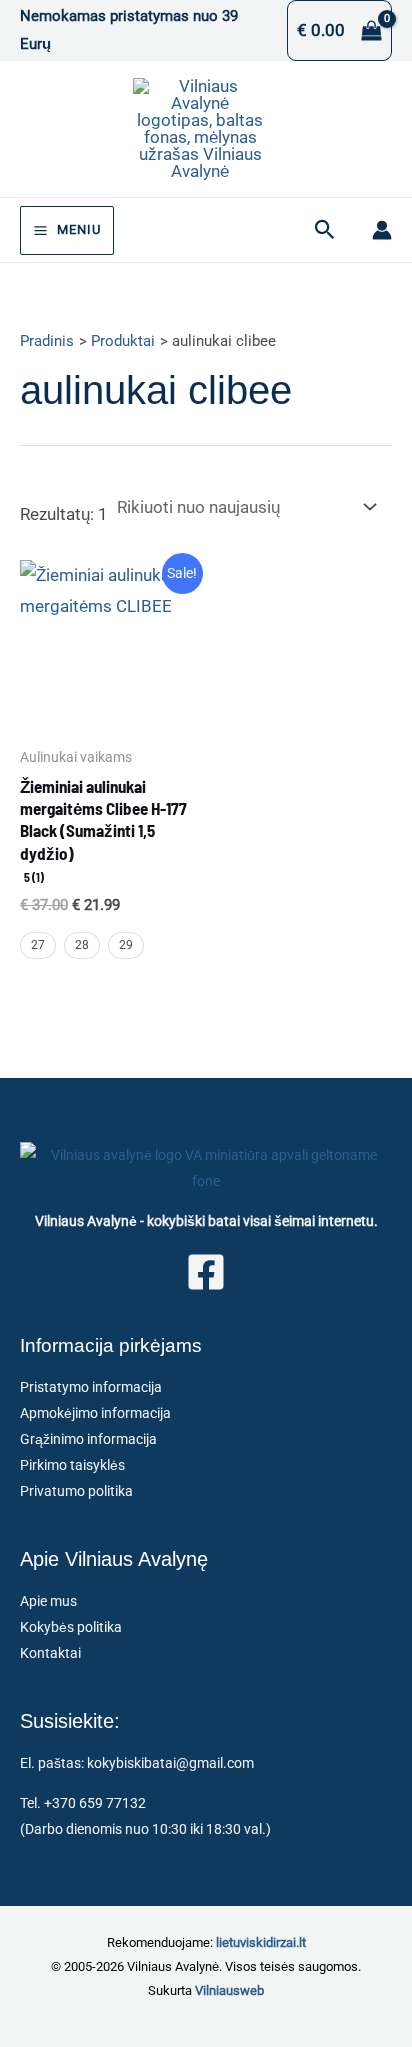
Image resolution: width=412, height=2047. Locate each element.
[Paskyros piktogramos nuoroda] (382, 230)
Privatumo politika (76, 1491)
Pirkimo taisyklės (72, 1465)
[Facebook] (206, 1272)
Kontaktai (50, 1653)
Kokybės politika (71, 1627)
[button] (325, 230)
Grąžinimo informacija (88, 1439)
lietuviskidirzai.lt (261, 1942)
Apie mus (48, 1601)
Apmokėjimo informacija (95, 1413)
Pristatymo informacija (91, 1387)
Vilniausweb (229, 1990)
